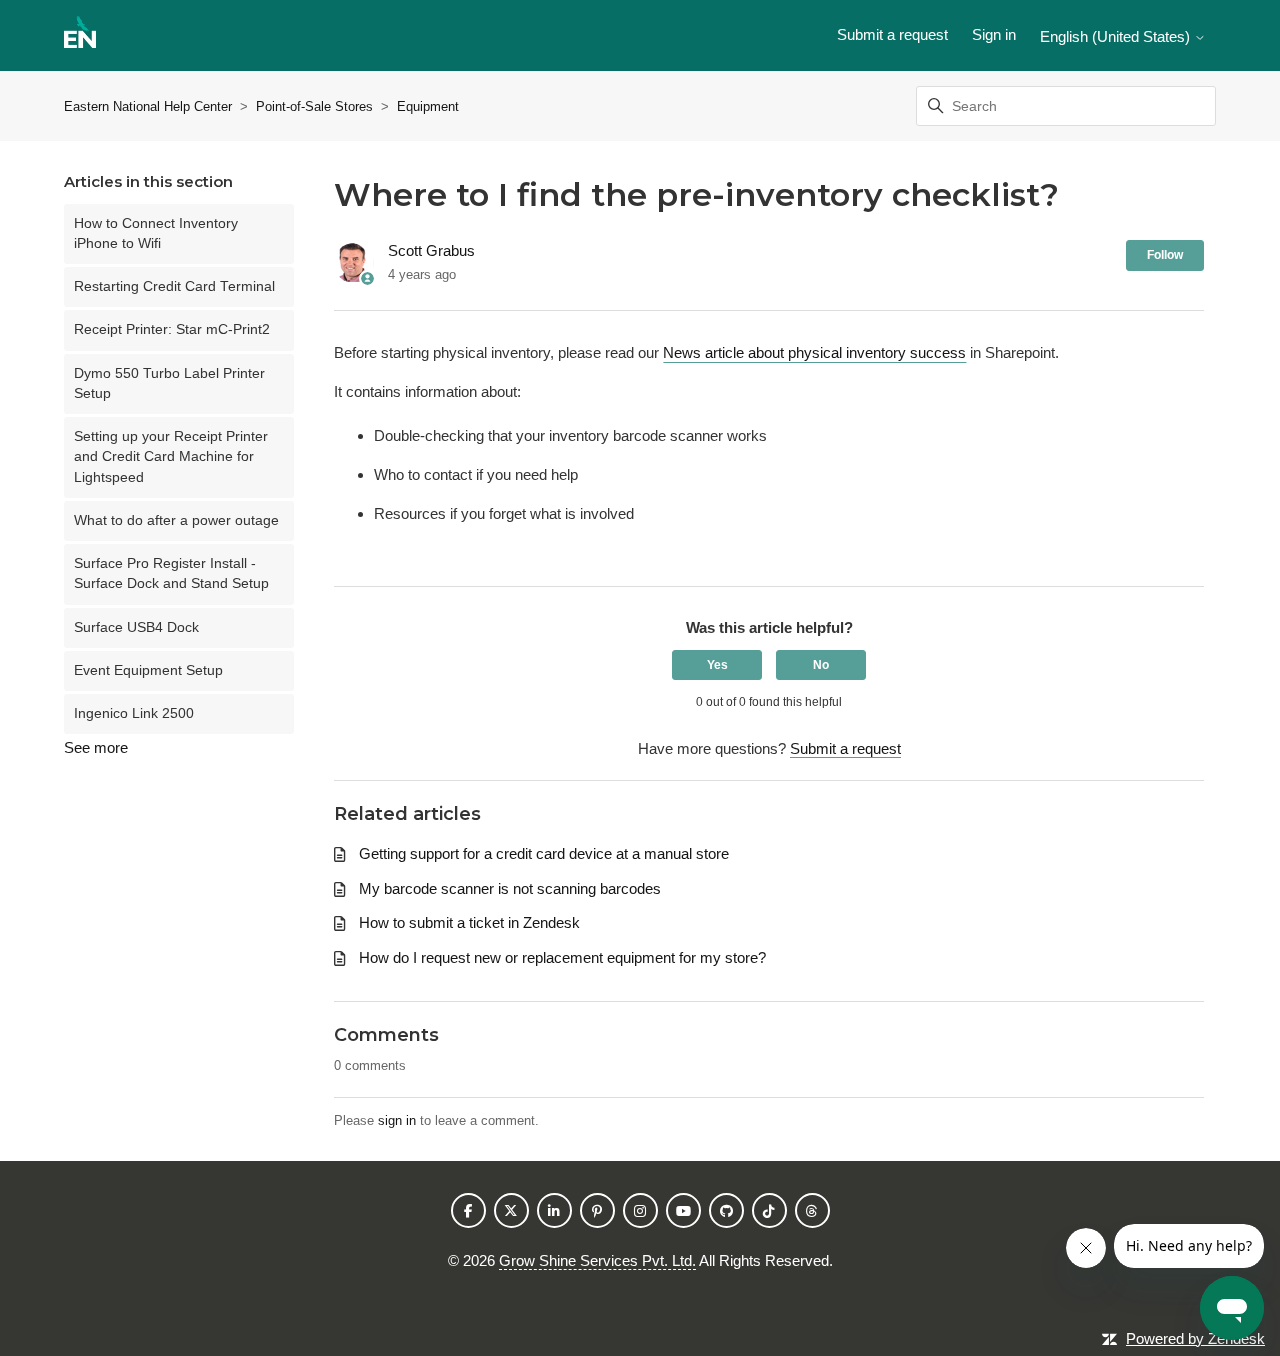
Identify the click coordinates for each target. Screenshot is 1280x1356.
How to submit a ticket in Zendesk (469, 922)
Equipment (428, 106)
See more (96, 747)
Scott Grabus (431, 250)
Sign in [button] (994, 34)
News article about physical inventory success (814, 352)
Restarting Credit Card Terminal (174, 286)
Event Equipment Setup (148, 670)
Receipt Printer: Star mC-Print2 (172, 329)
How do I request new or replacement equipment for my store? (562, 957)
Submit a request (892, 34)
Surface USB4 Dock (136, 627)
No (821, 665)
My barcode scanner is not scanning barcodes (510, 888)
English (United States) (1117, 36)
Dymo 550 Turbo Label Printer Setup (169, 383)
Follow (1165, 255)
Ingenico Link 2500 (134, 713)
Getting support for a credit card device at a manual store (544, 853)
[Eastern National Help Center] (80, 35)
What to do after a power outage (176, 520)
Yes (717, 665)
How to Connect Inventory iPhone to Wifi (156, 233)
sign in (397, 1120)
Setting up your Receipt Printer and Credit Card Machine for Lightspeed (171, 457)
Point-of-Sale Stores (314, 106)
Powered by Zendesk (1195, 1338)
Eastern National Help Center (148, 106)
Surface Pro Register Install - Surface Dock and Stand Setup (171, 573)
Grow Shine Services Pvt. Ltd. (597, 1260)
